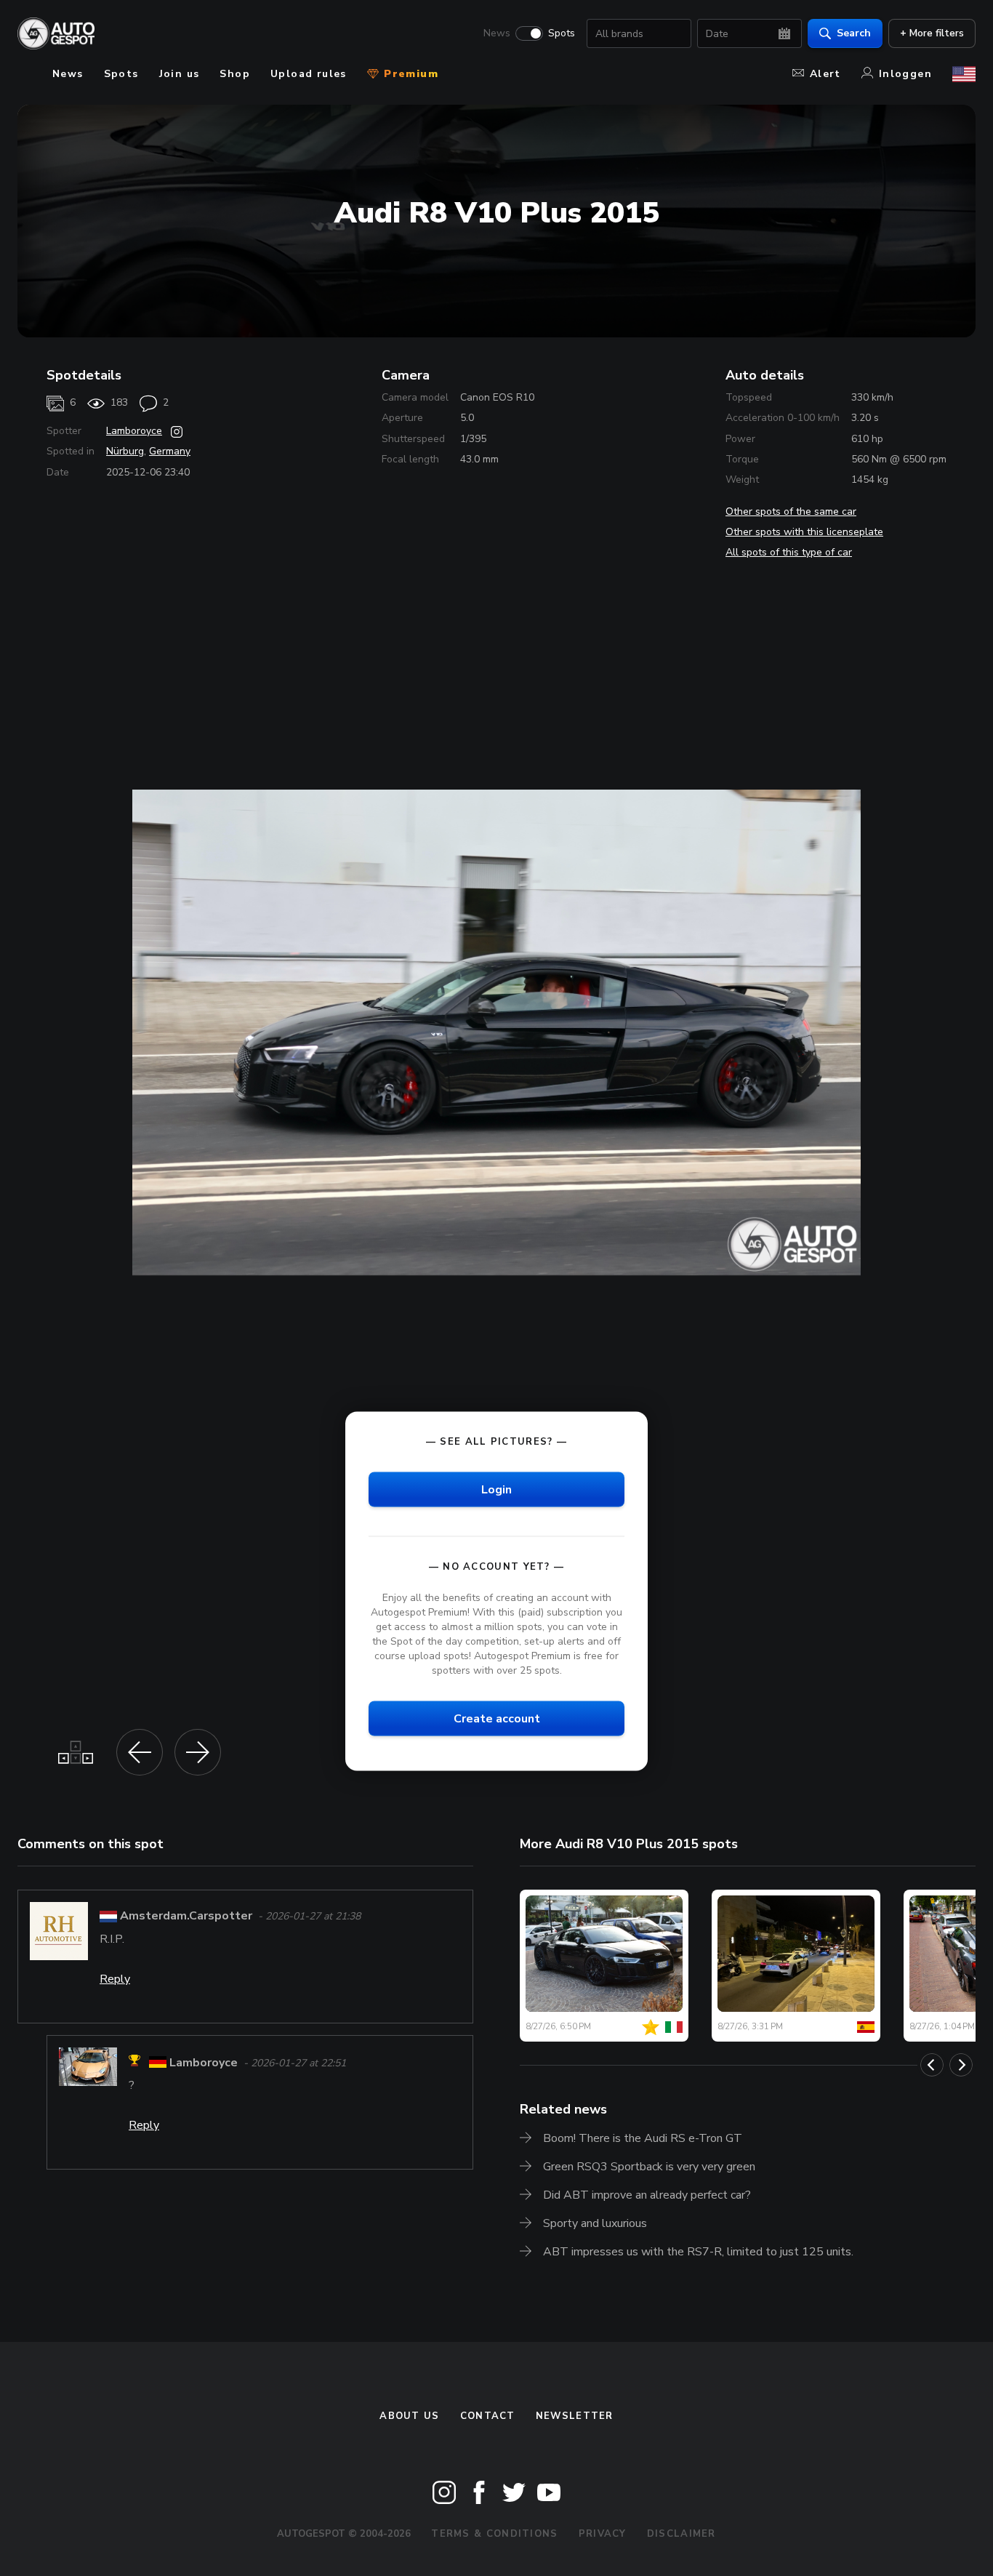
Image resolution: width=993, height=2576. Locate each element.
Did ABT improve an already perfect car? (647, 2195)
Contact (488, 2416)
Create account (497, 1719)
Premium (409, 74)
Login (496, 1489)
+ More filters (932, 33)
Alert (825, 74)
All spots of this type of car (789, 552)
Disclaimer (682, 2534)
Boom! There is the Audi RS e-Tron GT (643, 2138)
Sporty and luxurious (595, 2223)
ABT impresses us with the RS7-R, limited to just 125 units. (698, 2252)
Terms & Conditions (494, 2534)
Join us (180, 74)
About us (409, 2416)
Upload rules (309, 74)
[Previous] (932, 2065)
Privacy (603, 2534)
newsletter (575, 2416)
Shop (235, 74)
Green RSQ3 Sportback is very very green (649, 2167)
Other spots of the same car (791, 511)
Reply (115, 1979)
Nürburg (125, 451)
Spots (562, 33)
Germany (170, 451)
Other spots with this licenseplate (804, 532)
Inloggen (905, 74)
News (497, 33)
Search (854, 33)
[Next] (961, 2065)
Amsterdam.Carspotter (186, 1916)
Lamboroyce (134, 431)
